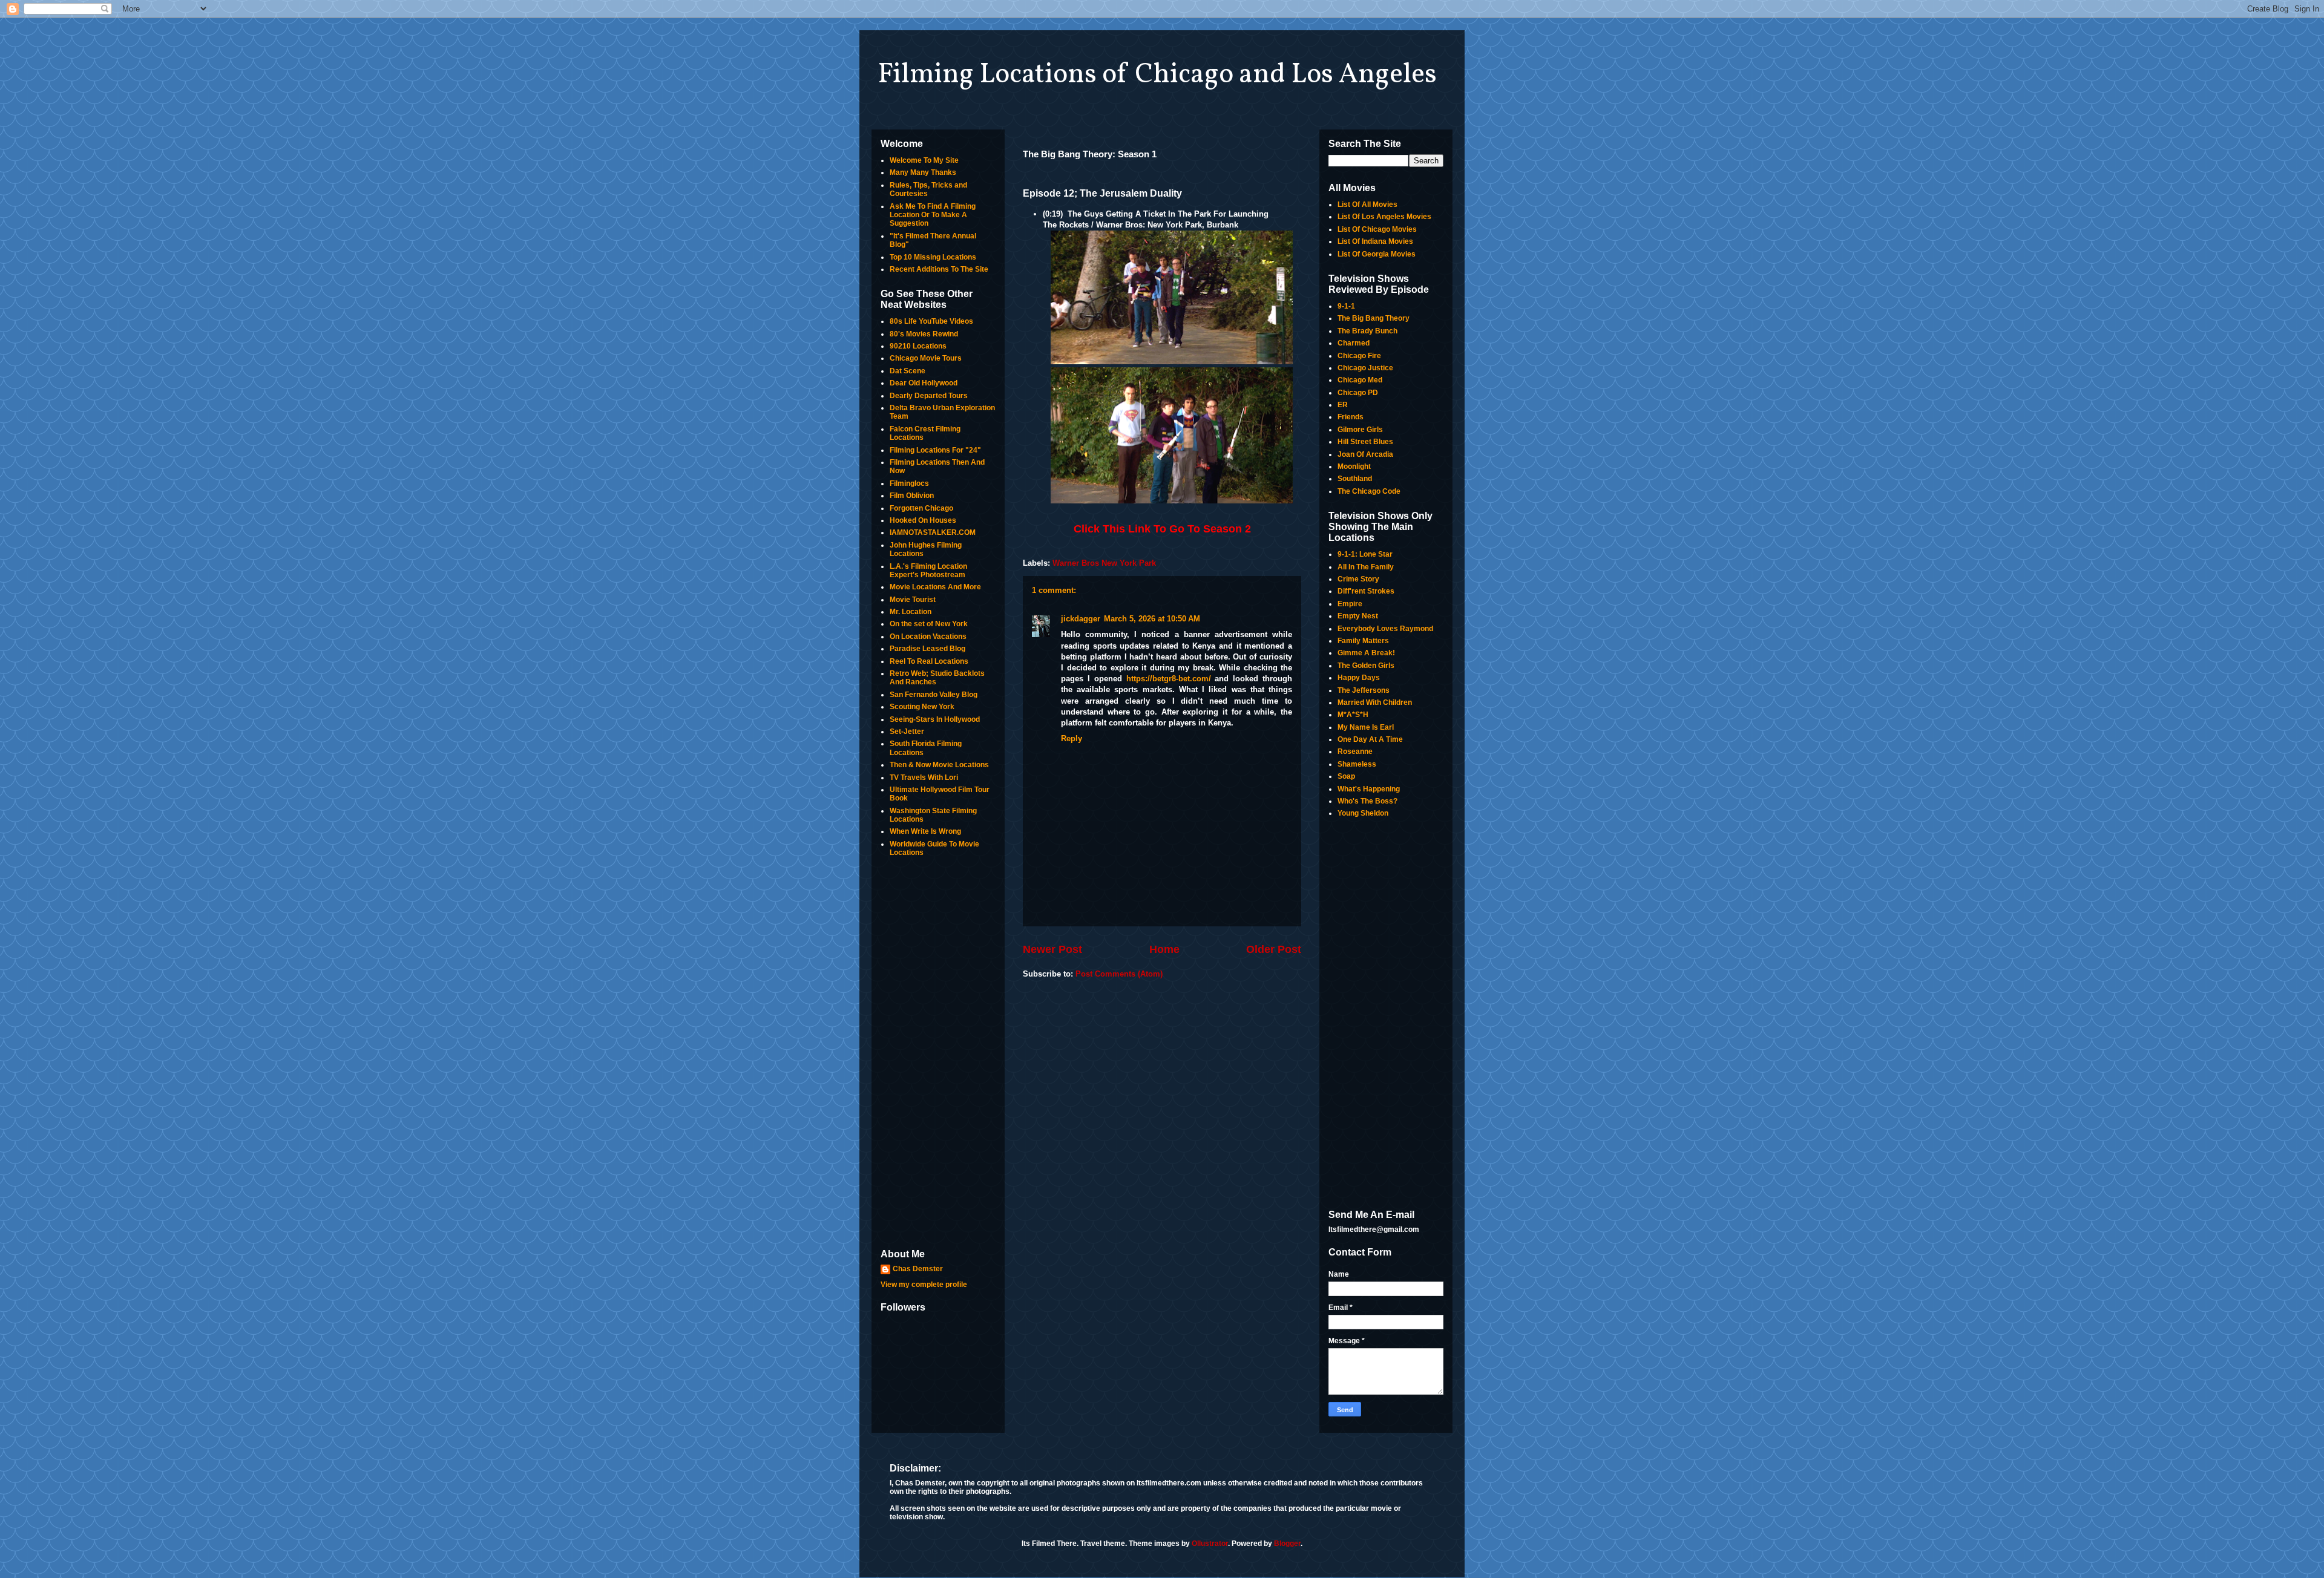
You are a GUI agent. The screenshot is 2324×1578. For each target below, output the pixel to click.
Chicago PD (1358, 393)
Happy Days (1359, 678)
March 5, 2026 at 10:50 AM (1152, 619)
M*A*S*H (1353, 715)
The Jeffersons (1364, 690)
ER (1343, 405)
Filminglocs (909, 483)
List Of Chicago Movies (1377, 229)
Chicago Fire (1359, 356)
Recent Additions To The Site (939, 269)
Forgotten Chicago (921, 508)
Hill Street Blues (1365, 442)
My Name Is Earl (1366, 727)
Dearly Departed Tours (929, 396)
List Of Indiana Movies (1375, 241)
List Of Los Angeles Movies (1384, 217)
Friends (1351, 417)
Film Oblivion (912, 496)
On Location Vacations (928, 637)
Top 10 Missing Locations (933, 257)
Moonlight (1354, 467)
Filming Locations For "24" (935, 450)
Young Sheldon (1363, 813)
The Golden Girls (1366, 666)
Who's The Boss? (1367, 801)
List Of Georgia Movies (1377, 254)
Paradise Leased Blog (927, 649)
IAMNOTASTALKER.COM (933, 532)
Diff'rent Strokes (1366, 591)
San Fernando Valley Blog (934, 695)
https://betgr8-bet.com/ (1169, 679)
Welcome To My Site (924, 160)
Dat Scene (908, 371)
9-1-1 (1346, 306)
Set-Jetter (907, 732)
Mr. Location (911, 612)
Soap (1346, 776)
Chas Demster (918, 1269)
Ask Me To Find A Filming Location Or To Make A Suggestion (933, 215)
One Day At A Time (1370, 739)
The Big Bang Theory (1374, 318)
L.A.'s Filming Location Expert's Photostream (928, 571)
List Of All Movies (1367, 205)
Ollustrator (1210, 1544)
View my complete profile (924, 1285)
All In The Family (1366, 567)
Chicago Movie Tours (926, 358)
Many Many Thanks (923, 172)
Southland (1355, 479)
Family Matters (1363, 641)
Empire (1350, 604)
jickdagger (1081, 619)
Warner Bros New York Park (1104, 563)
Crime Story (1358, 579)
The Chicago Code (1369, 491)
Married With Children (1375, 702)
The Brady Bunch (1367, 331)
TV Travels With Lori (924, 778)
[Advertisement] (938, 1054)
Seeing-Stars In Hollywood (935, 719)
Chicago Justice (1365, 368)
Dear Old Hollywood (924, 383)
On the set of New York (929, 624)
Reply (1072, 738)
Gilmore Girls (1360, 430)
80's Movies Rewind (924, 334)
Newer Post (1052, 949)
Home (1164, 949)
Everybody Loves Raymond (1385, 629)
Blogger (1287, 1544)
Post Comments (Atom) (1119, 974)
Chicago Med (1360, 380)
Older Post (1274, 949)
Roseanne (1355, 751)
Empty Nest (1358, 616)
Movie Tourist (913, 600)
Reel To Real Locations (929, 661)
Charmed (1354, 343)
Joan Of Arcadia (1365, 454)
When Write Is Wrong (925, 831)
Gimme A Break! (1366, 653)
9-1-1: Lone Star (1365, 554)
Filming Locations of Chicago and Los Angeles (1157, 75)
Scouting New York (922, 707)
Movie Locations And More (935, 587)
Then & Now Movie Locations (939, 765)
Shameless (1357, 764)
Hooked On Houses (923, 520)
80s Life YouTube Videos (931, 321)
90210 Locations (918, 346)
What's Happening (1369, 789)
